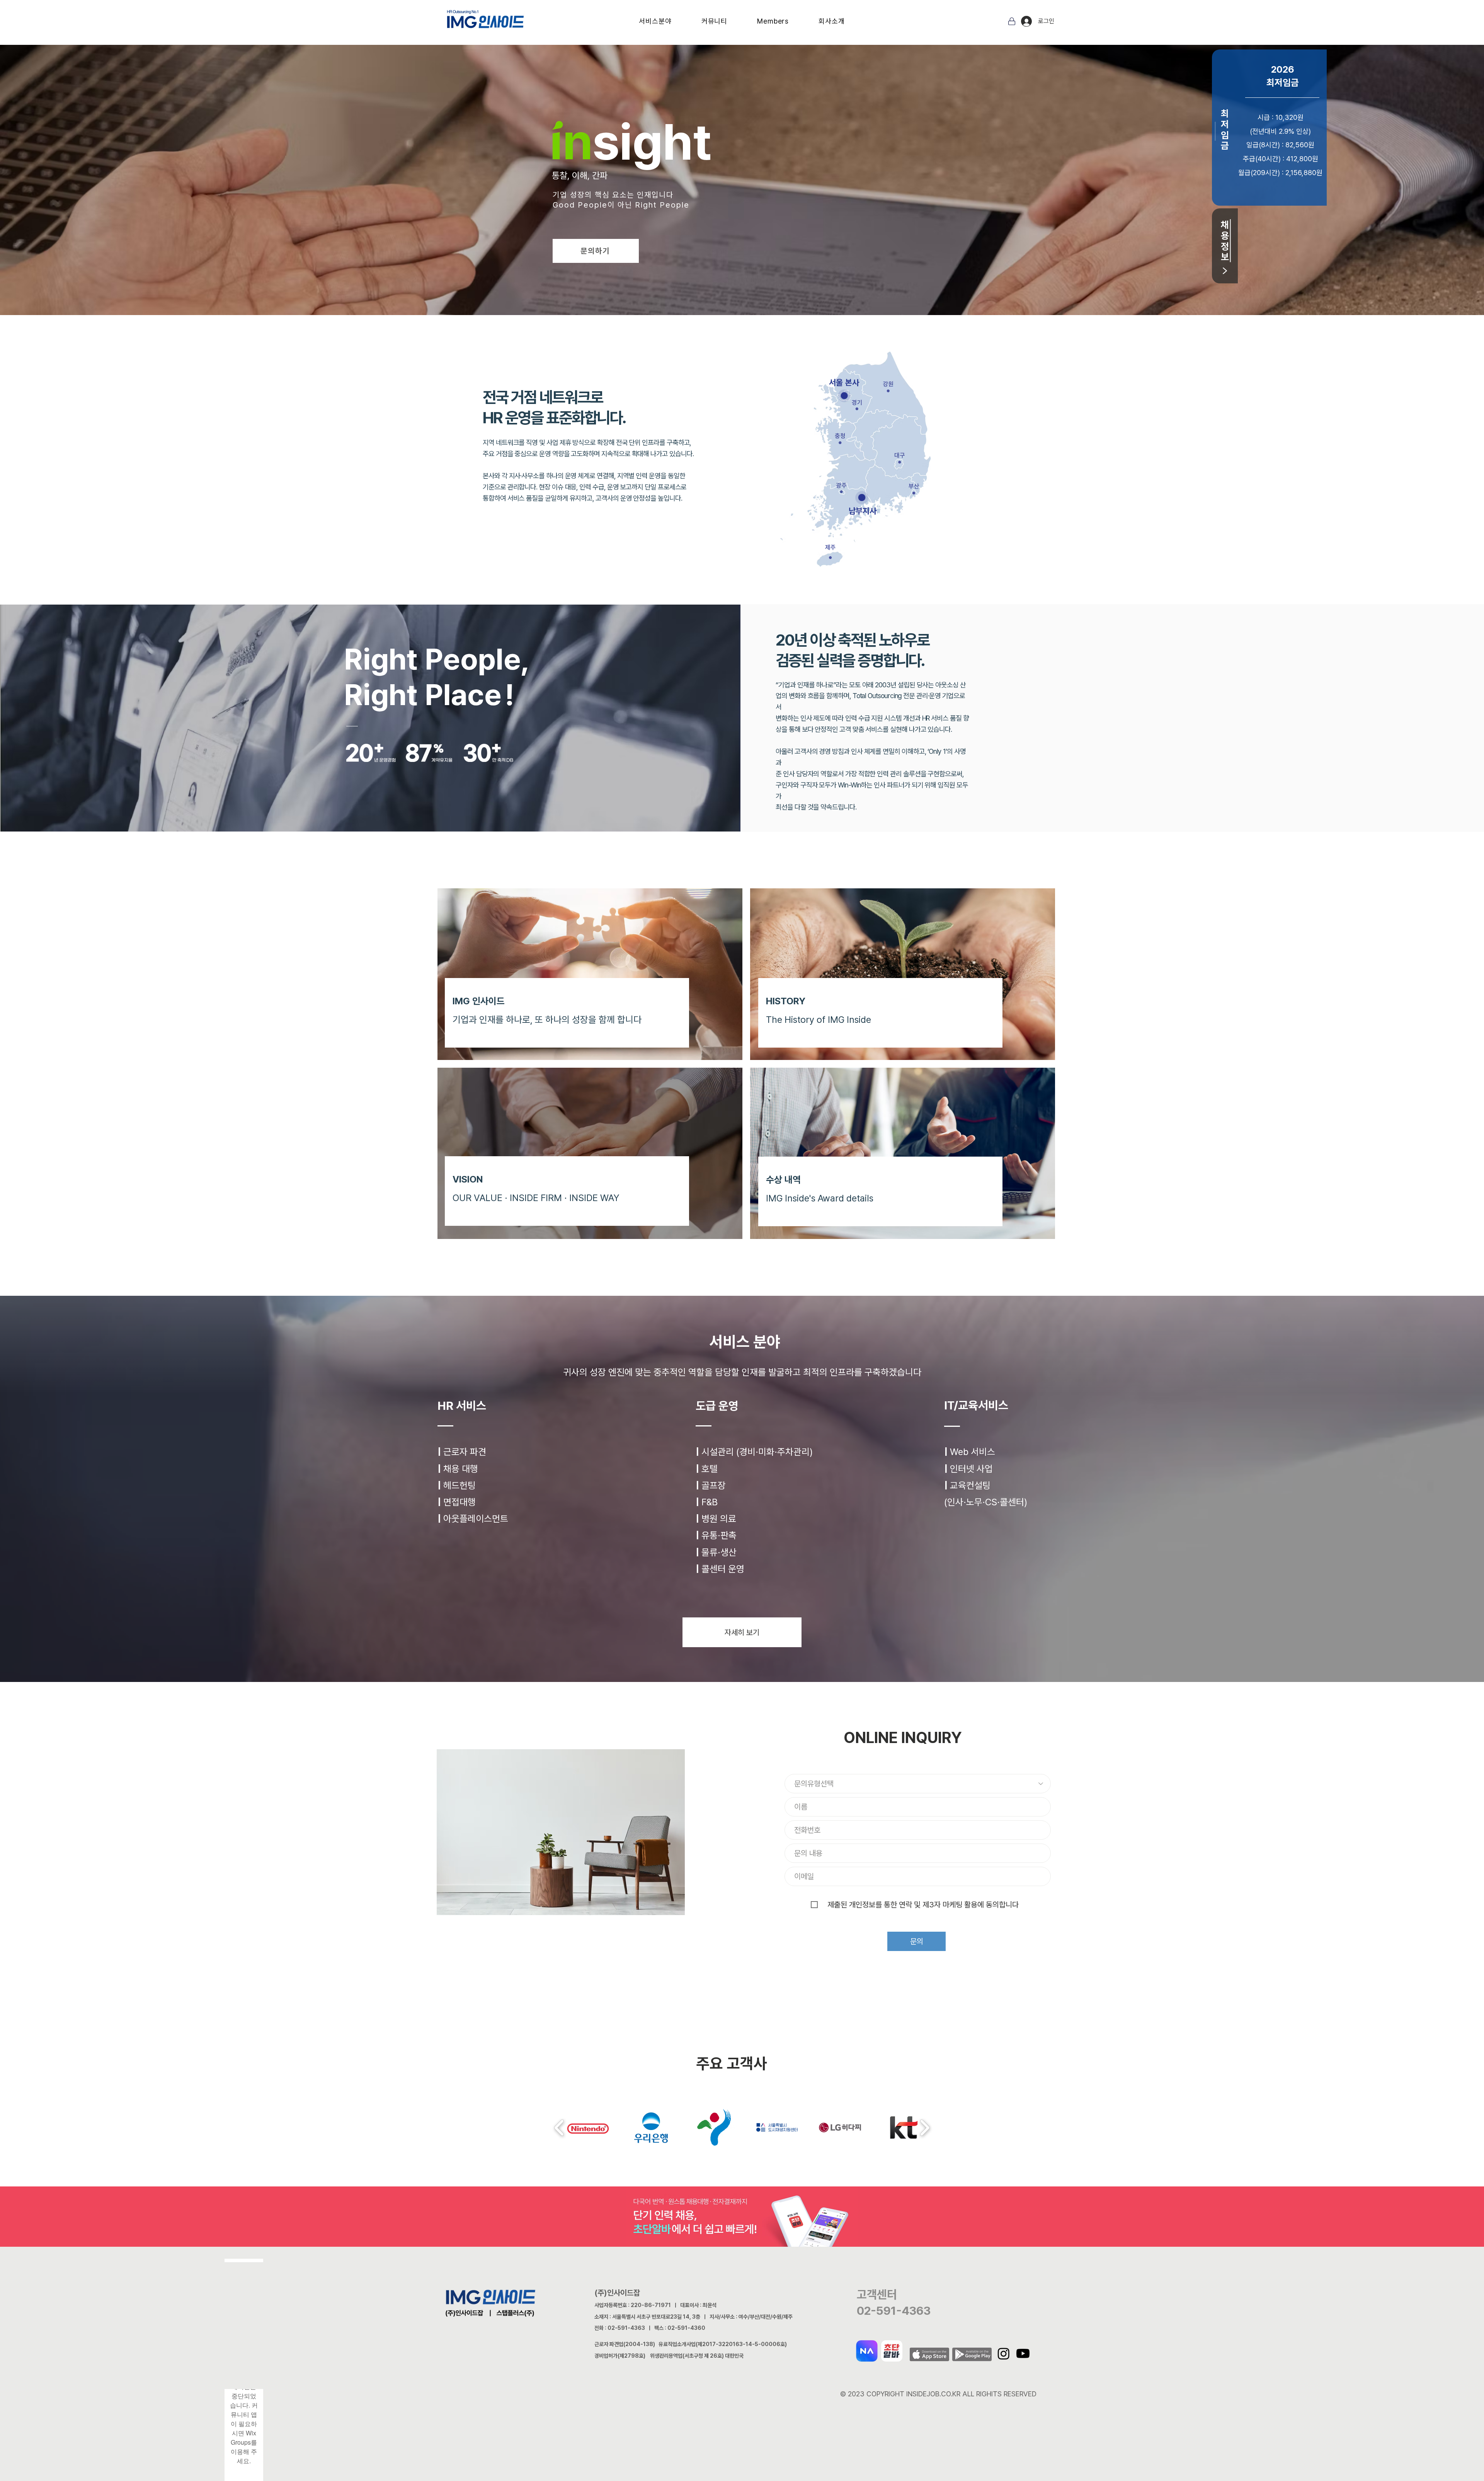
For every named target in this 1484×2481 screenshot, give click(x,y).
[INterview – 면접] (744, 186)
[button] (655, 21)
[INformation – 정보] (709, 186)
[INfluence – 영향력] (702, 186)
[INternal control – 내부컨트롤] (758, 186)
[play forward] (925, 2128)
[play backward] (559, 2128)
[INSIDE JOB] (765, 186)
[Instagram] (1004, 2353)
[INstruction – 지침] (737, 186)
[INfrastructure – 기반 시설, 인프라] (716, 186)
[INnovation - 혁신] (695, 186)
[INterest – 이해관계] (730, 186)
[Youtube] (1023, 2353)
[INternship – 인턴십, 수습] (751, 186)
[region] (719, 420)
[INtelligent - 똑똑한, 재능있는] (688, 186)
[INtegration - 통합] (723, 186)
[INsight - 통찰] (681, 186)
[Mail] (1012, 21)
